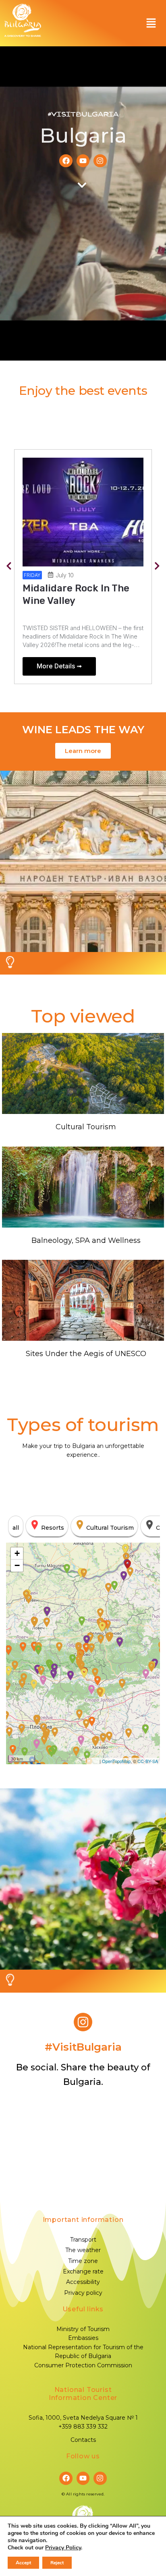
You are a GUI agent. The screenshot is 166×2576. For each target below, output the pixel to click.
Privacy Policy (63, 2548)
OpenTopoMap (116, 1761)
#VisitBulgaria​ (83, 2047)
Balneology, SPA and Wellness (86, 1240)
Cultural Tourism (86, 1127)
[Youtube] (83, 161)
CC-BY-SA (148, 1761)
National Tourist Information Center (83, 2394)
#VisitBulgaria (83, 114)
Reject (57, 2563)
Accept (23, 2563)
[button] (151, 23)
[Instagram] (100, 161)
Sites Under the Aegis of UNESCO (86, 1354)
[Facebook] (66, 161)
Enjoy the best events (83, 391)
